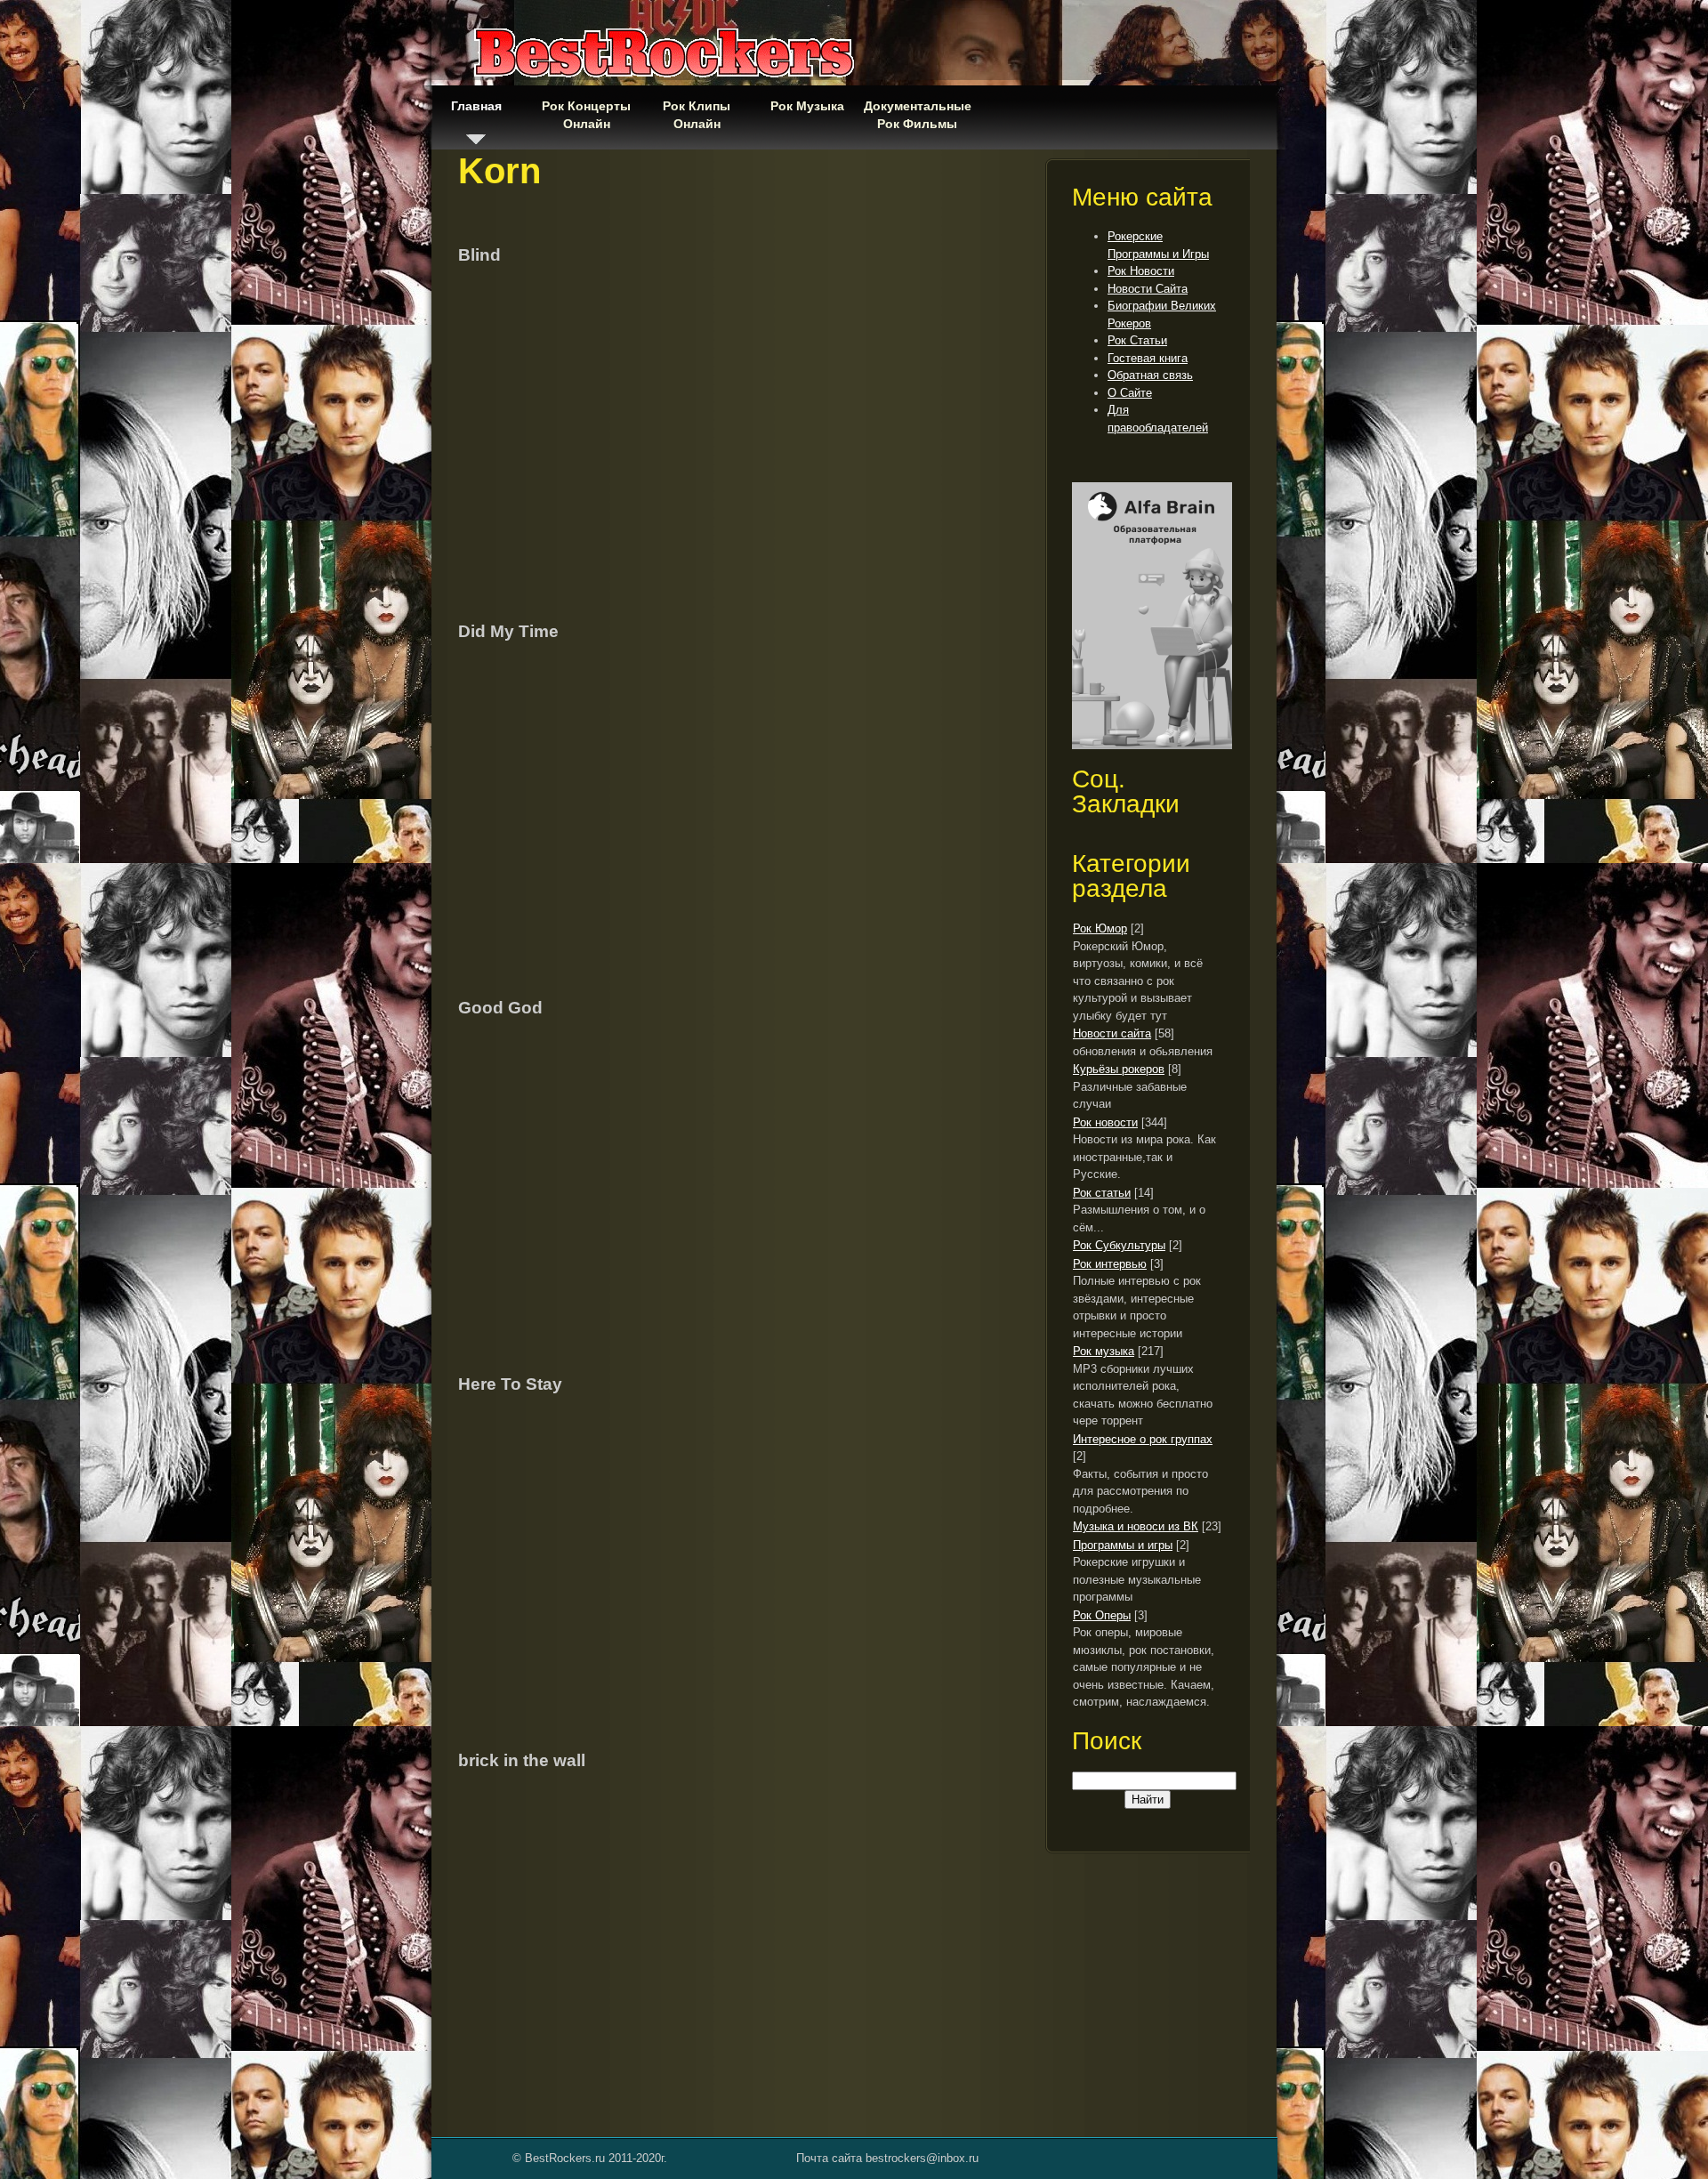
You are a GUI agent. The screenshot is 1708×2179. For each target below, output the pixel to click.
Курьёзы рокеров (1119, 1069)
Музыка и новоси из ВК (1136, 1526)
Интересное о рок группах (1143, 1439)
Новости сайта (1112, 1033)
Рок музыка (1104, 1351)
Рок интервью (1110, 1264)
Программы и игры (1123, 1545)
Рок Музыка (807, 106)
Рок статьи (1102, 1193)
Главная (476, 106)
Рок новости (1105, 1122)
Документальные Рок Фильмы (917, 115)
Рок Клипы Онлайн (697, 115)
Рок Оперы (1102, 1615)
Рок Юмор (1100, 928)
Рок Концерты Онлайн (586, 115)
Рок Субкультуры (1119, 1245)
